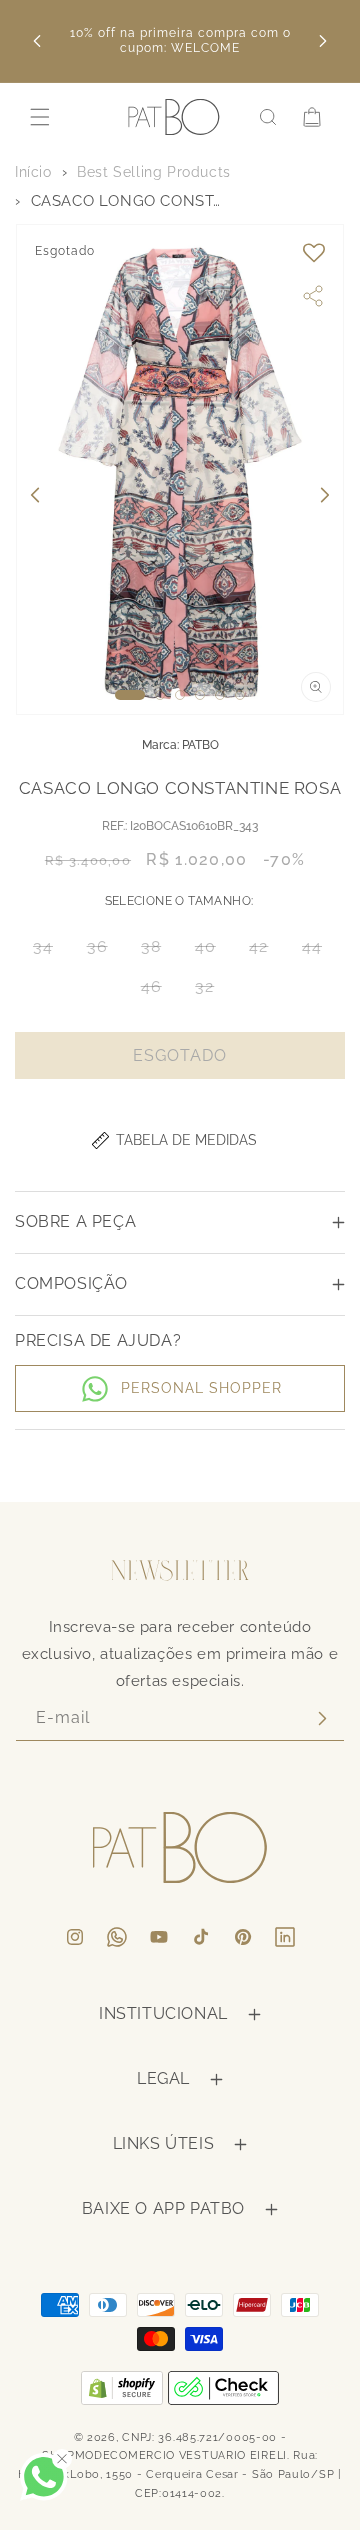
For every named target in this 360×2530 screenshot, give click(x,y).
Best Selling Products (154, 172)
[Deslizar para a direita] (325, 495)
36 (103, 951)
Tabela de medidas (186, 1140)
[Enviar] (322, 1718)
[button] (40, 117)
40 (211, 951)
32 (210, 991)
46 (157, 991)
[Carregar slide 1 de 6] (130, 695)
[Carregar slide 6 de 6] (240, 695)
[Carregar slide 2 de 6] (160, 695)
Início (33, 172)
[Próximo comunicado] (323, 41)
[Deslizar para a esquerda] (35, 495)
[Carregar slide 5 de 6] (220, 695)
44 (318, 951)
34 (49, 951)
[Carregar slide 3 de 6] (180, 695)
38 (157, 951)
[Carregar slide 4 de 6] (200, 695)
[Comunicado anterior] (37, 41)
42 (264, 951)
